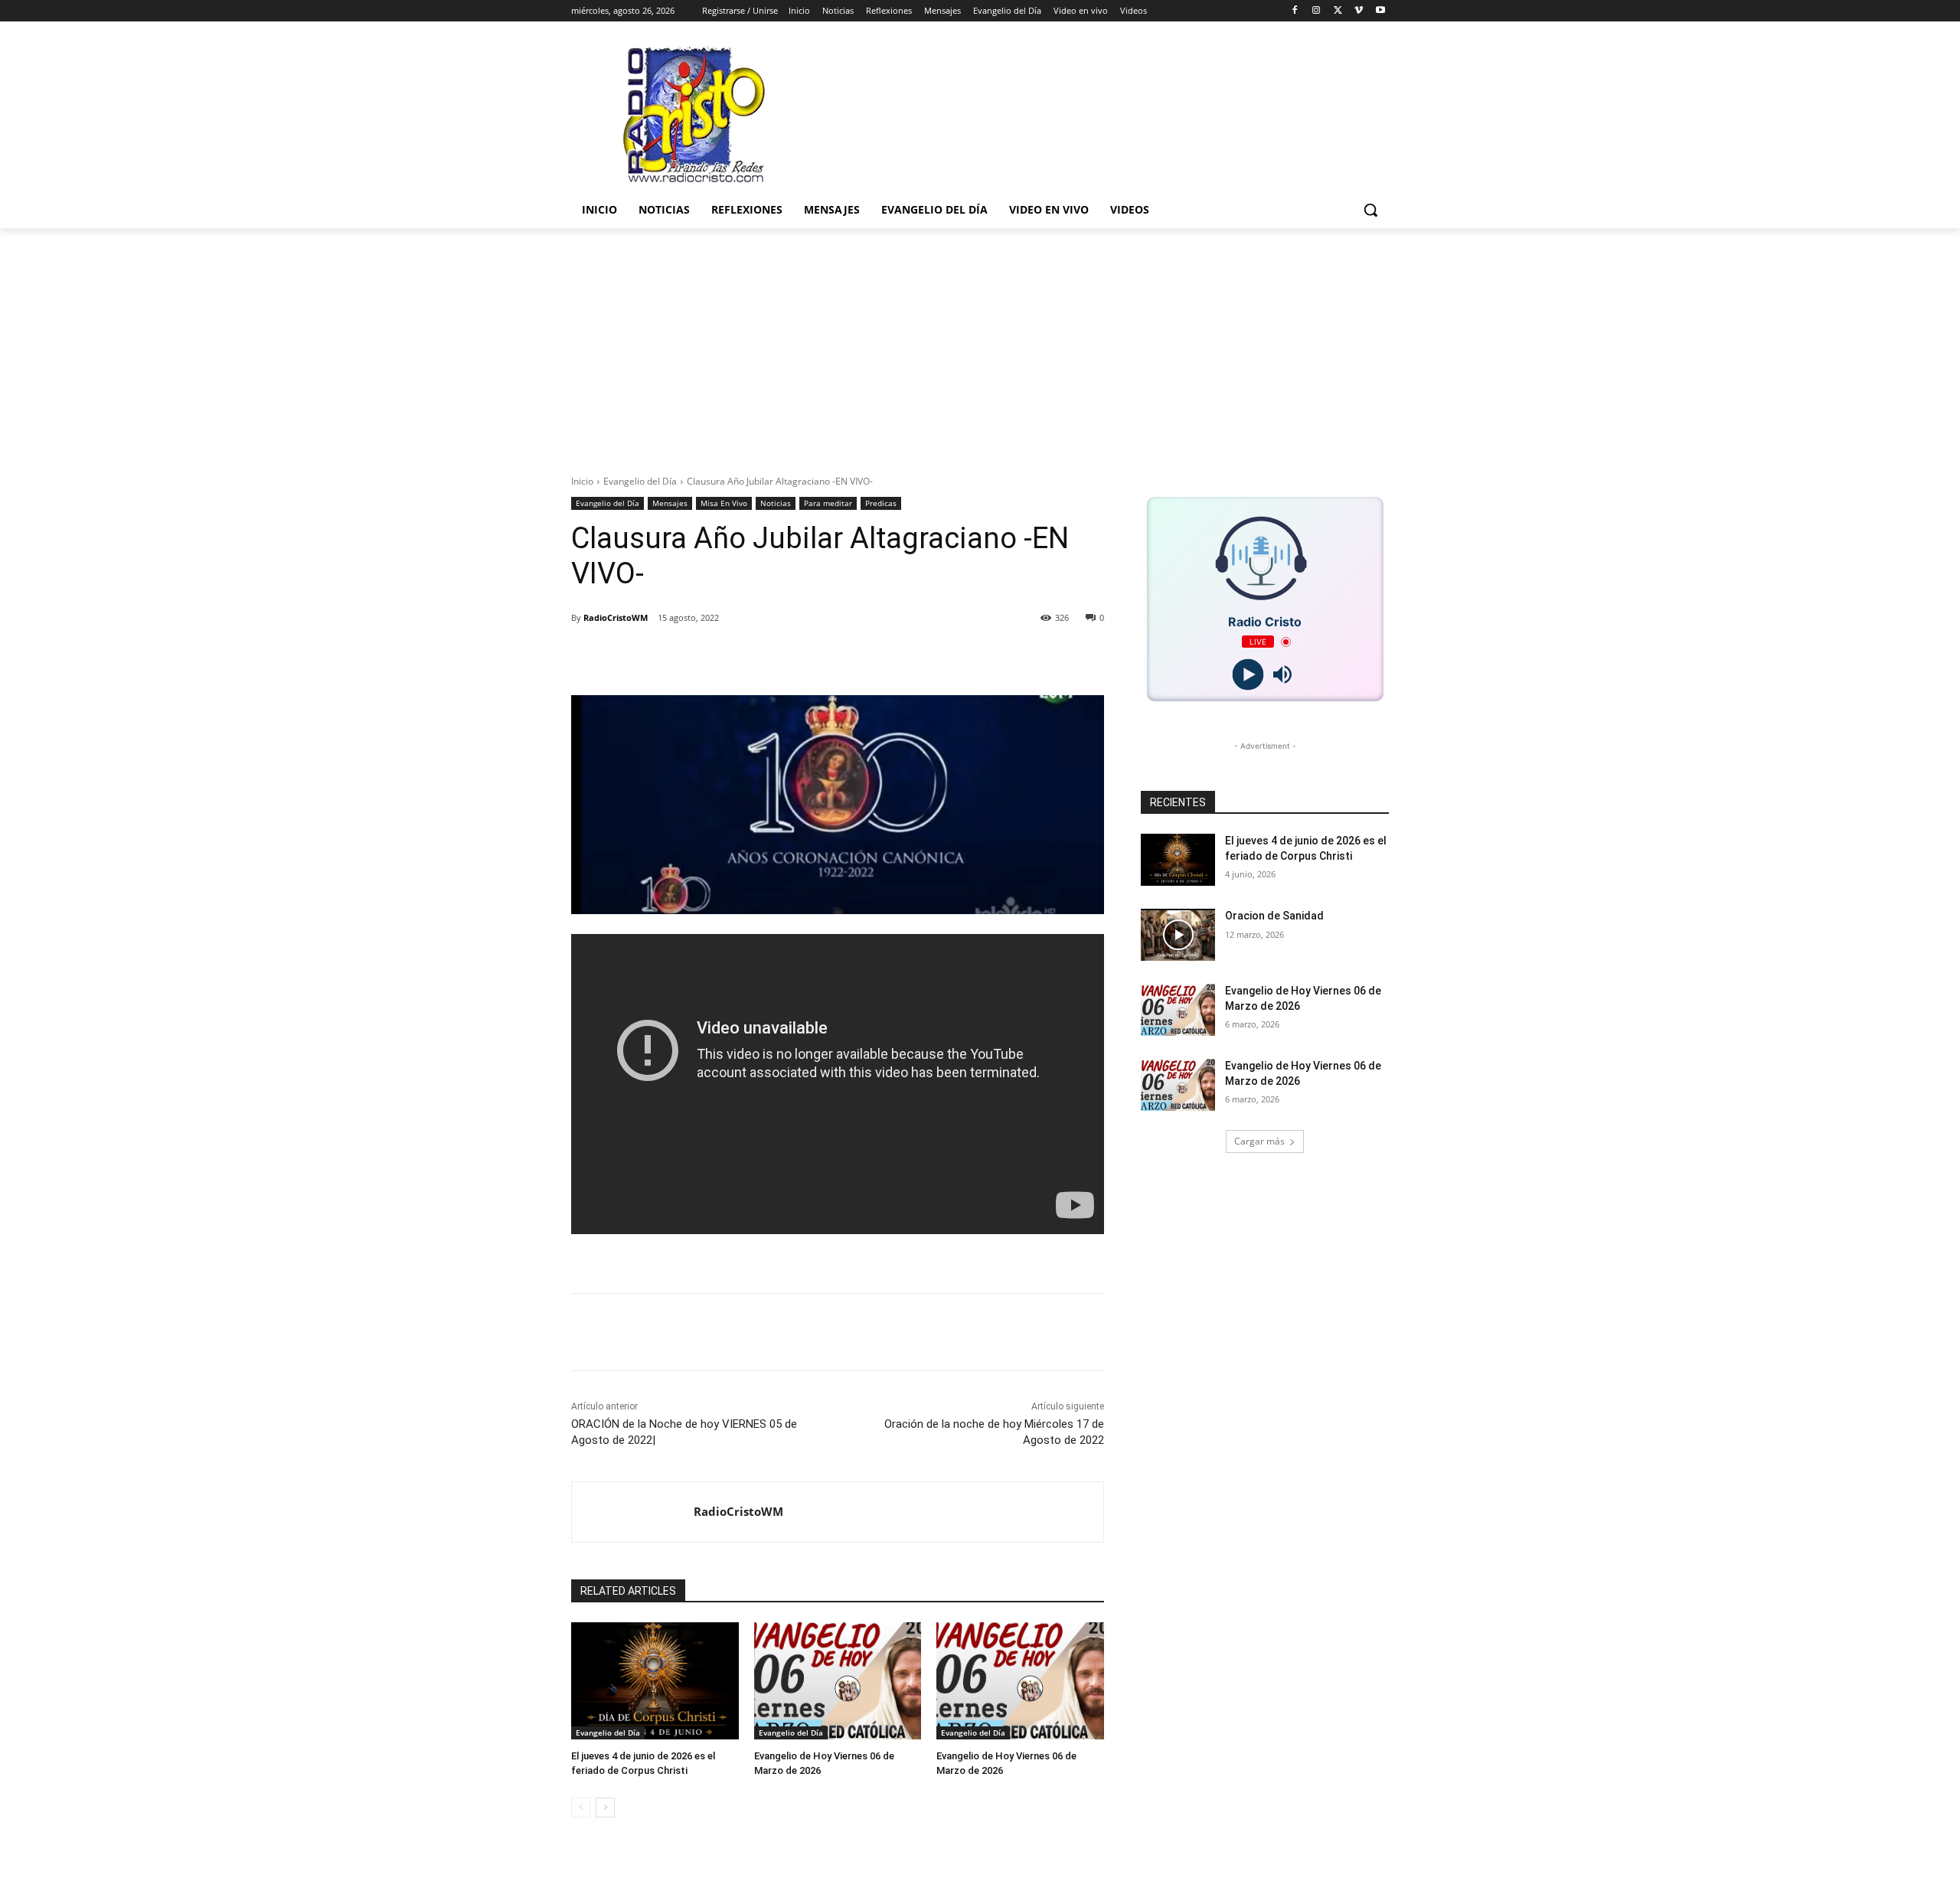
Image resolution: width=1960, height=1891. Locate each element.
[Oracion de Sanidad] (1178, 935)
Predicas (881, 503)
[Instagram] (1316, 11)
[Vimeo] (1359, 11)
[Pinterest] (766, 657)
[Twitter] (1338, 11)
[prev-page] (581, 1808)
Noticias (776, 503)
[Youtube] (1380, 11)
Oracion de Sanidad (1274, 916)
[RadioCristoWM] (633, 1512)
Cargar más (1259, 1141)
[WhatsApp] (801, 657)
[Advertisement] (980, 343)
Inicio (582, 481)
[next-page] (605, 1808)
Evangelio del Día (640, 481)
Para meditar (828, 503)
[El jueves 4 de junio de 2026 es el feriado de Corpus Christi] (655, 1681)
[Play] (1248, 675)
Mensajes (670, 503)
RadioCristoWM (616, 617)
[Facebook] (1295, 11)
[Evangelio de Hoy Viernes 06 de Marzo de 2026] (838, 1681)
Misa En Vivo (724, 503)
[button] (1370, 210)
